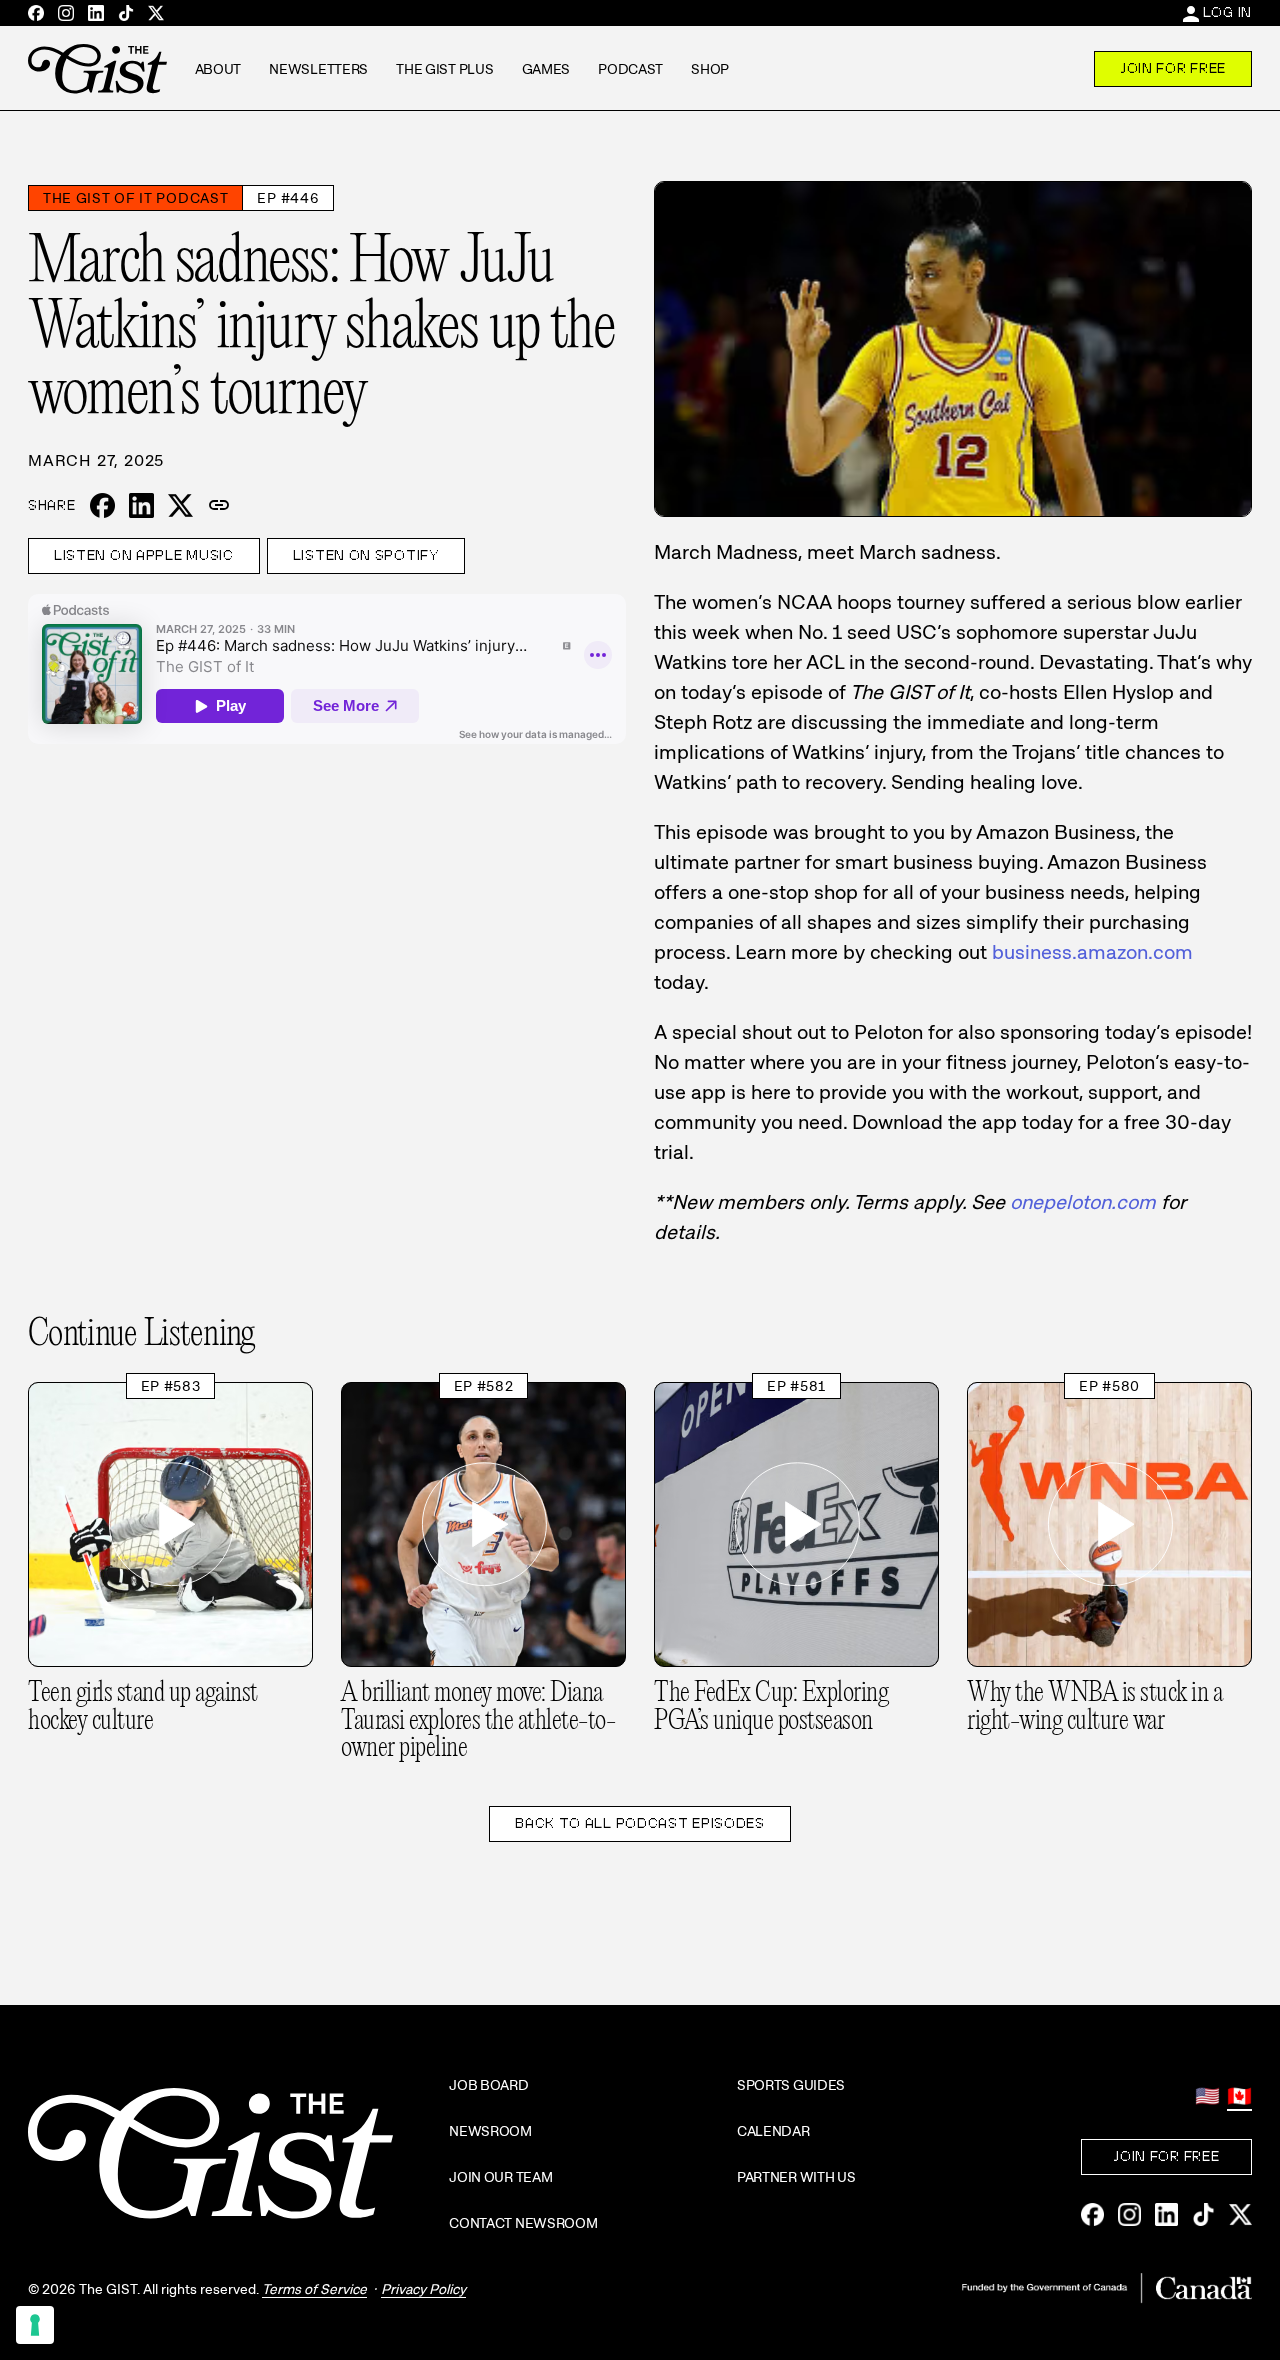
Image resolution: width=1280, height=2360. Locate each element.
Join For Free (1173, 68)
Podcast (630, 69)
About (218, 69)
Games (546, 69)
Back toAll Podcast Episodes (640, 1823)
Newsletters (318, 69)
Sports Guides (791, 2085)
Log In (1227, 12)
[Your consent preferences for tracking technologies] (35, 2325)
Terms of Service (314, 2289)
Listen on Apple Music (144, 556)
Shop (710, 69)
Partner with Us (796, 2177)
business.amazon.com (1092, 952)
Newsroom (490, 2131)
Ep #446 (288, 198)
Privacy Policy (423, 2289)
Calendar (773, 2131)
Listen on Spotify (366, 556)
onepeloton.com (1083, 1202)
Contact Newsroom (523, 2223)
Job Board (488, 2085)
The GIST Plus (444, 69)
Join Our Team (500, 2177)
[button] (219, 506)
